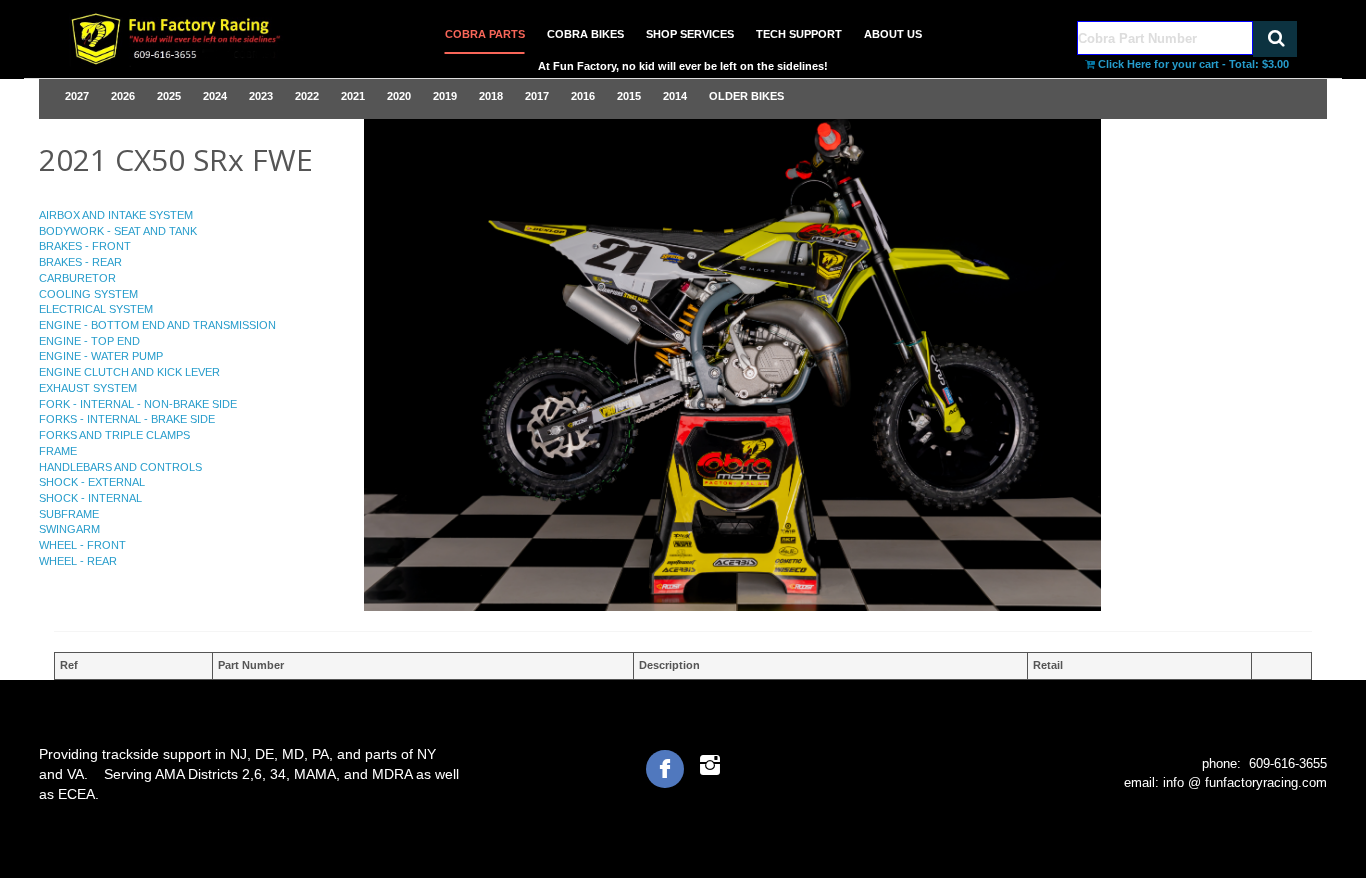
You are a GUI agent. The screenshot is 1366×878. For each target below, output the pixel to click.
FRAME (58, 451)
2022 (307, 96)
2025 (169, 96)
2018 (491, 96)
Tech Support (799, 34)
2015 (629, 96)
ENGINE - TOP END (89, 341)
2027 (77, 96)
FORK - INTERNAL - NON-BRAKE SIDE (138, 404)
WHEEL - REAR (78, 561)
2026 (123, 96)
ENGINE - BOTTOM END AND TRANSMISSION (157, 325)
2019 (445, 96)
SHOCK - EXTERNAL (92, 482)
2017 (537, 96)
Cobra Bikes (585, 34)
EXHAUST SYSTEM (88, 388)
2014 (675, 96)
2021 (353, 96)
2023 (261, 96)
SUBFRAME (69, 514)
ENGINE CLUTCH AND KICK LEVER (129, 372)
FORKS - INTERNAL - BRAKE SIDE (127, 419)
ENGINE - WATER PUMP (101, 356)
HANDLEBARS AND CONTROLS (120, 467)
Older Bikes (746, 96)
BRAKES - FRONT (85, 246)
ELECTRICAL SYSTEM (96, 309)
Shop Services (690, 34)
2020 (399, 96)
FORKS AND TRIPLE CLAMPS (114, 435)
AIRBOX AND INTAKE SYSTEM (116, 215)
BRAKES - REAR (80, 262)
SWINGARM (69, 529)
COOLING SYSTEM (88, 294)
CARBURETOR (77, 278)
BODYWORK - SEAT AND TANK (118, 231)
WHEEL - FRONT (82, 545)
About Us (893, 34)
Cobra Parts (485, 34)
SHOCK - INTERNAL (90, 498)
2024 (215, 96)
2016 (583, 96)
